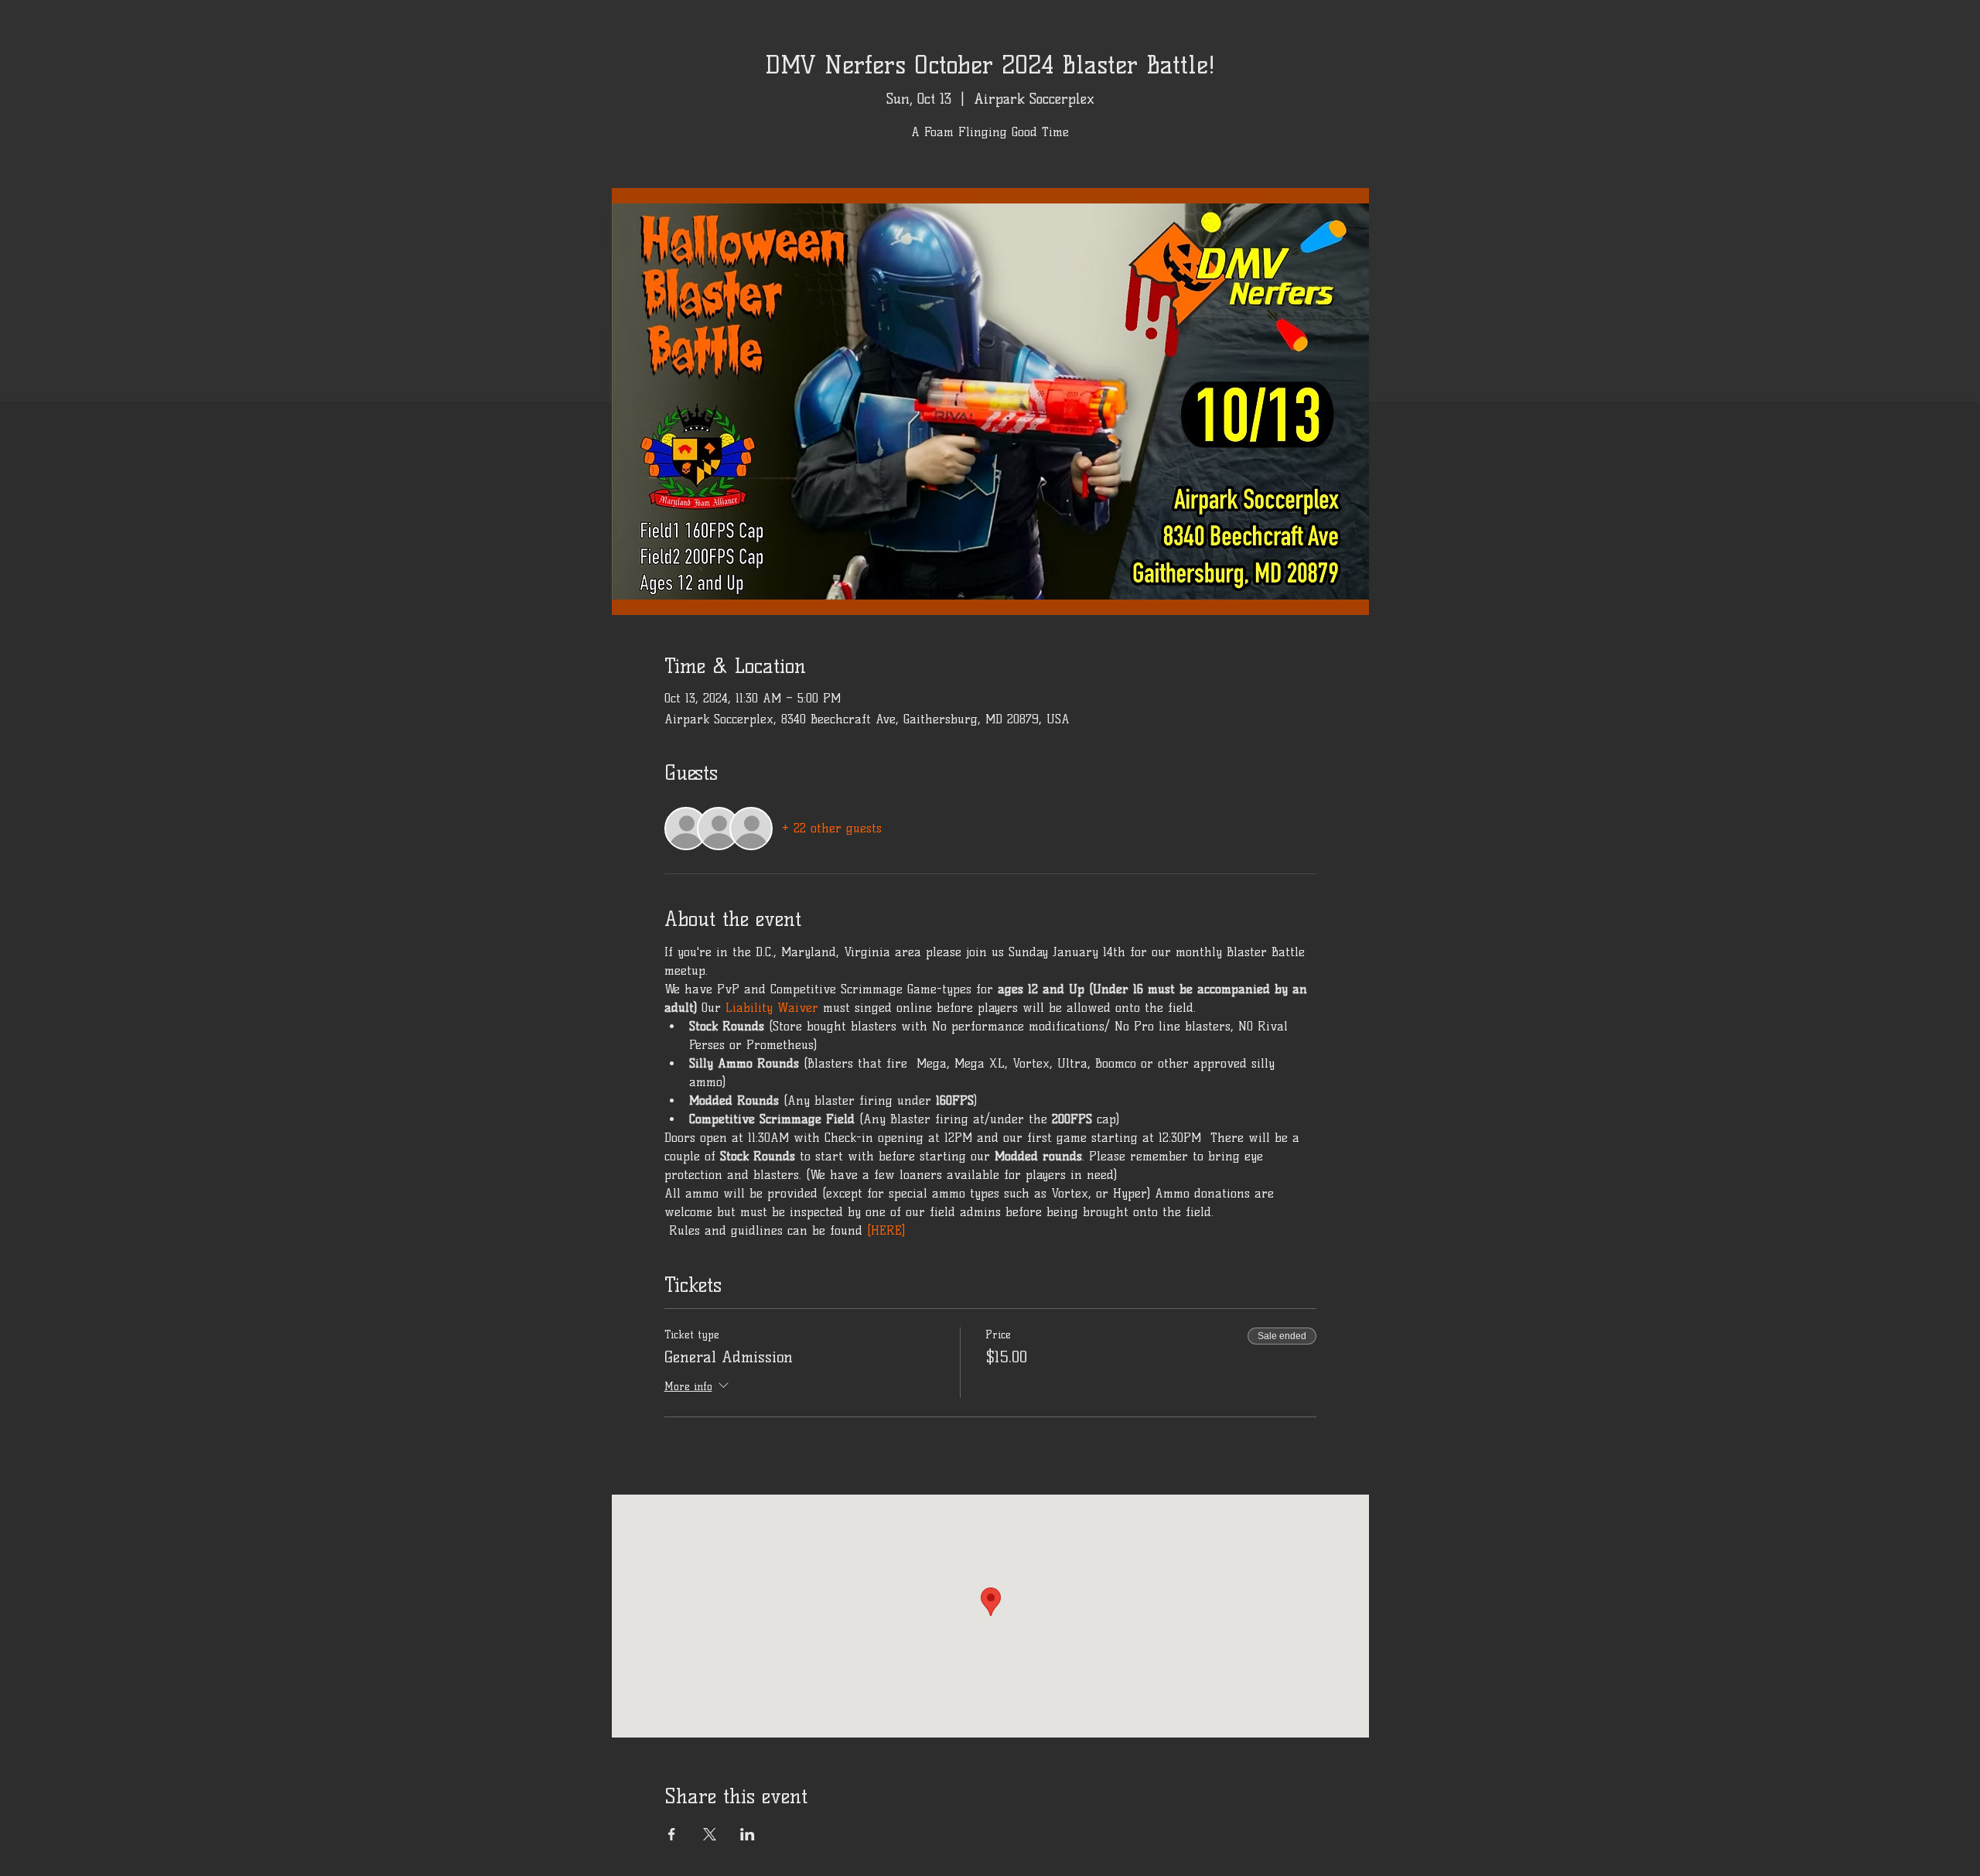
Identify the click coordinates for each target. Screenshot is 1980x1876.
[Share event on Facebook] (672, 1834)
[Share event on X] (710, 1834)
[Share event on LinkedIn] (748, 1834)
